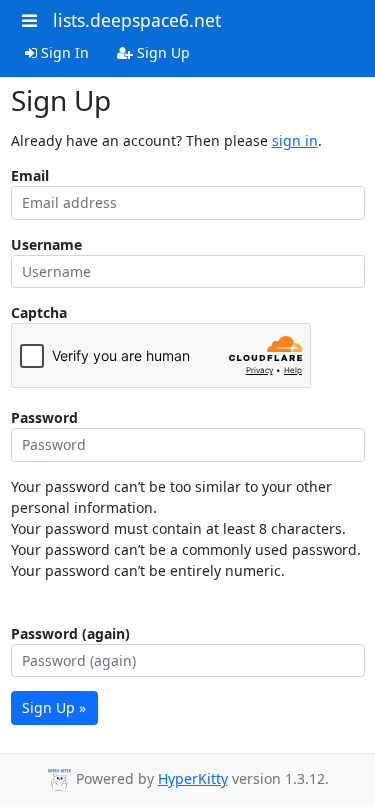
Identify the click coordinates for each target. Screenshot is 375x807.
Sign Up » (54, 707)
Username (46, 244)
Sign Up (161, 52)
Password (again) (70, 633)
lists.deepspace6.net (137, 20)
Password (44, 417)
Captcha (39, 312)
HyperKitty (193, 778)
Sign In (63, 52)
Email (30, 175)
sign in (295, 140)
